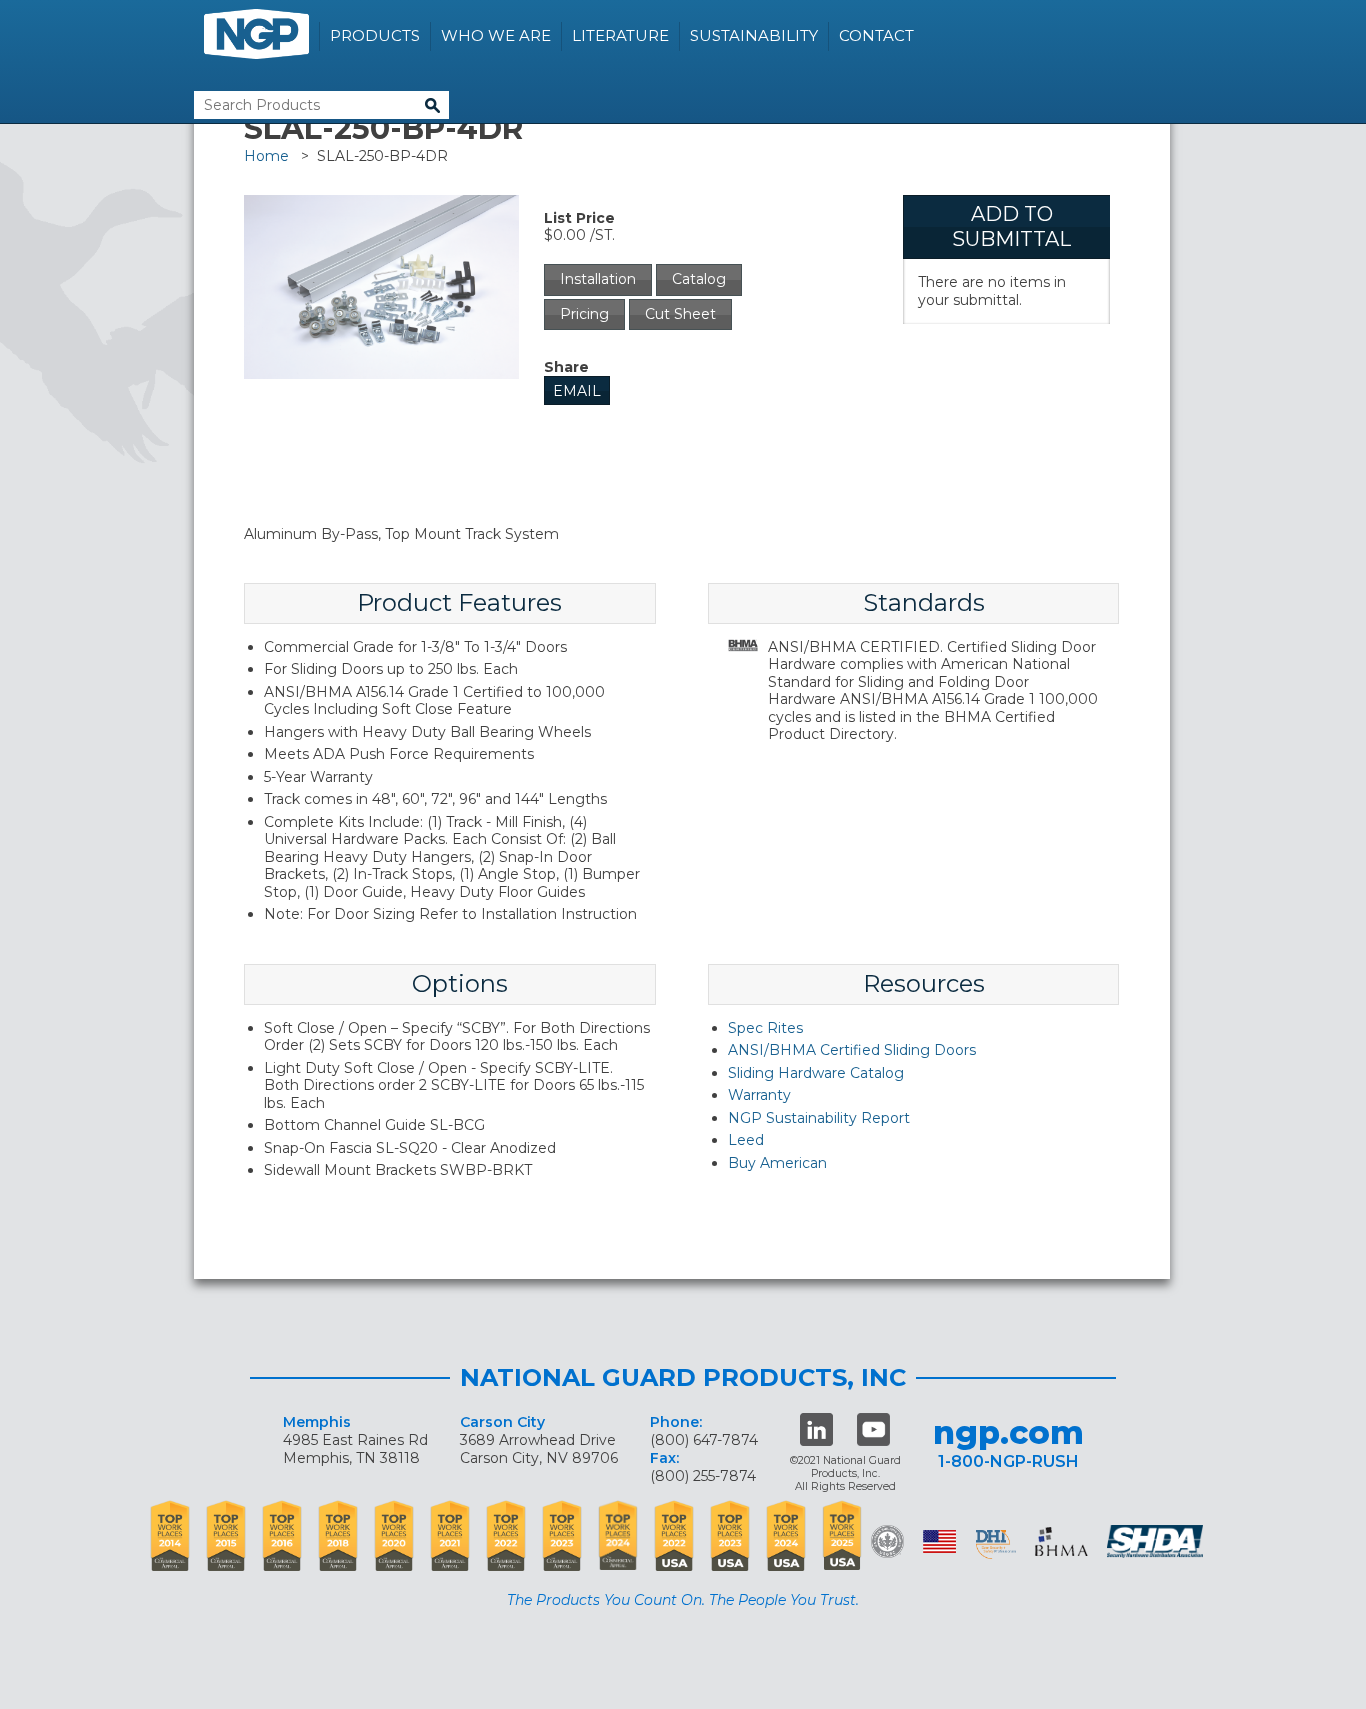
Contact (876, 35)
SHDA (1157, 1541)
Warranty (759, 1095)
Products (375, 35)
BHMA (1061, 1541)
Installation (598, 279)
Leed (746, 1140)
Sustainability (754, 35)
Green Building (887, 1541)
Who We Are (496, 35)
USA (939, 1541)
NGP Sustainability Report (819, 1118)
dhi (996, 1545)
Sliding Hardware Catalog (816, 1073)
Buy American (777, 1163)
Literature (620, 35)
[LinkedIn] (816, 1429)
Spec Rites (765, 1028)
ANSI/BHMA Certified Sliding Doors (852, 1050)
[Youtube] (873, 1429)
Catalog (699, 279)
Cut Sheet (680, 314)
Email (577, 391)
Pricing (584, 314)
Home (266, 156)
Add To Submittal (1011, 226)
